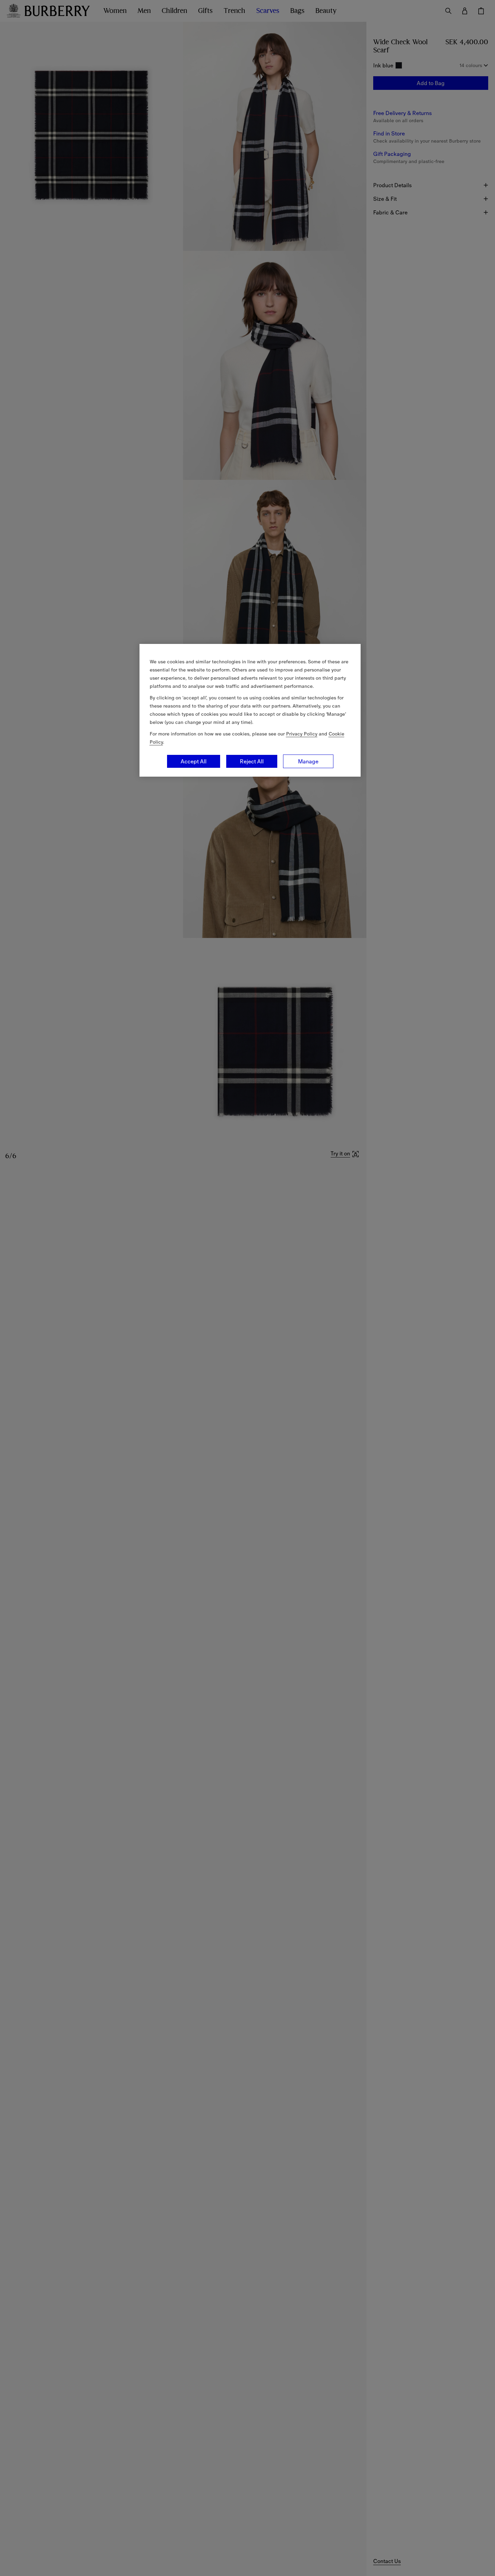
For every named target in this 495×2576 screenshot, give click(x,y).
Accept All (194, 761)
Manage (308, 761)
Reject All (252, 761)
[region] (250, 710)
